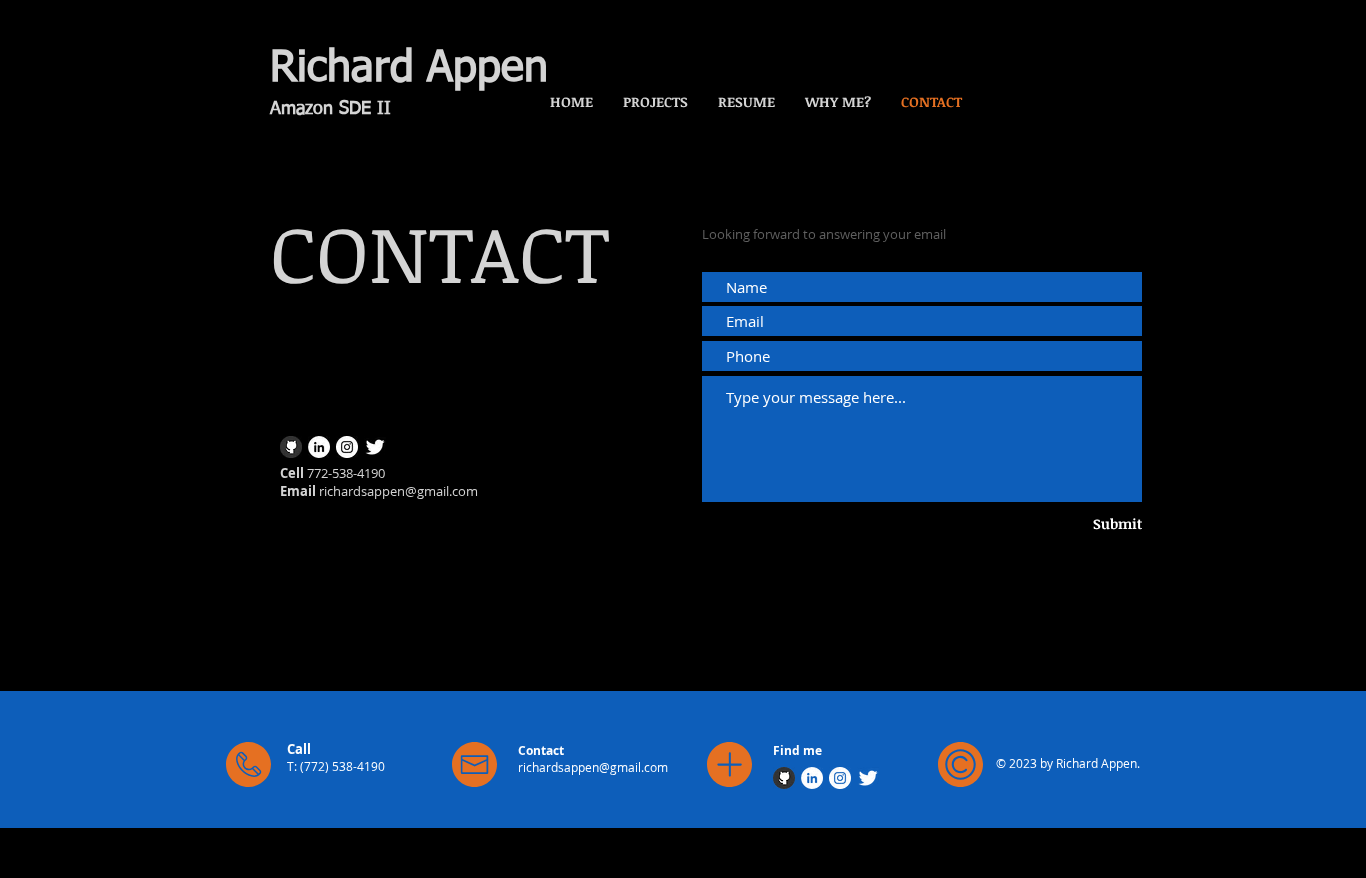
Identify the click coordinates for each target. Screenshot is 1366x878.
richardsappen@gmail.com (398, 491)
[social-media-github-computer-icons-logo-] (291, 447)
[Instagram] (347, 447)
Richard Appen (409, 68)
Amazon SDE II (330, 109)
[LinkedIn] (319, 447)
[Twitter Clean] (375, 447)
